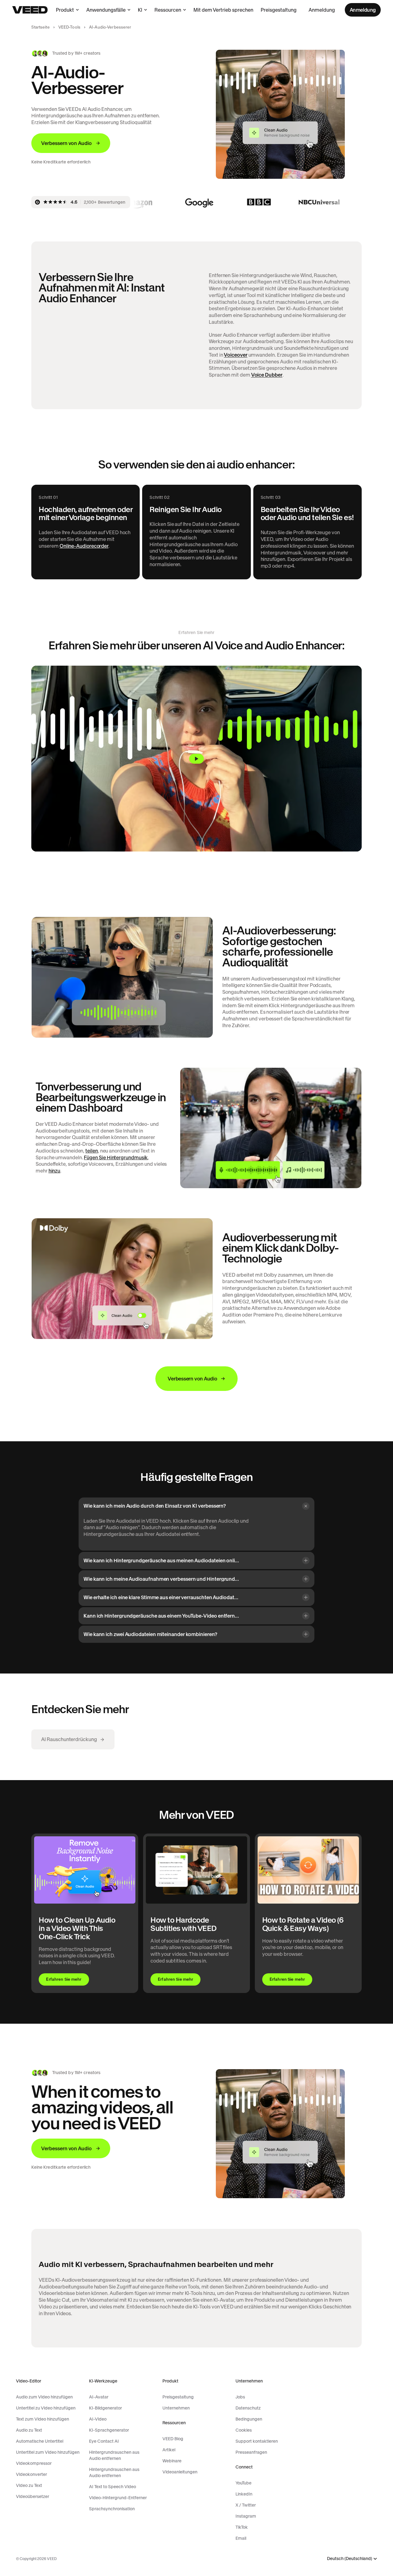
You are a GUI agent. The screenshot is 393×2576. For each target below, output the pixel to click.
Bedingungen (249, 2419)
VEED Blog (173, 2439)
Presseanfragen (251, 2452)
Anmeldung (322, 10)
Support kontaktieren (257, 2441)
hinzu (54, 1171)
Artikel (169, 2450)
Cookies (244, 2430)
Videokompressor (34, 2463)
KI (140, 10)
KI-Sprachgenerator (109, 2430)
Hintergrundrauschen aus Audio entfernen (114, 2455)
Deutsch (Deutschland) (350, 2559)
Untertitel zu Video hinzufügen (46, 2408)
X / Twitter (246, 2505)
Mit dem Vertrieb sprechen (223, 10)
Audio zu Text (29, 2430)
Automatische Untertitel (40, 2441)
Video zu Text (29, 2485)
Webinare (172, 2461)
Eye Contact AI (104, 2441)
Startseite (40, 27)
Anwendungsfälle (106, 10)
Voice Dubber (267, 375)
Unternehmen (176, 2408)
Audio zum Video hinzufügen (44, 2397)
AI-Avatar (99, 2397)
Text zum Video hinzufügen (43, 2419)
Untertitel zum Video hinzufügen (48, 2452)
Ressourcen (168, 10)
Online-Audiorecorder (84, 546)
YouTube (243, 2483)
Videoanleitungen (180, 2472)
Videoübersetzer (33, 2496)
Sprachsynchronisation (112, 2509)
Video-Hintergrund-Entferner (118, 2498)
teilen (92, 1151)
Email (241, 2538)
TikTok (242, 2527)
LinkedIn (244, 2494)
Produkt (65, 10)
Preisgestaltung (279, 10)
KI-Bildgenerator (105, 2408)
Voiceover (235, 355)
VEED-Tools (69, 27)
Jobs (240, 2397)
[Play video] (196, 759)
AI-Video (98, 2419)
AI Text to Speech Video (113, 2487)
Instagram (246, 2516)
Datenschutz (248, 2408)
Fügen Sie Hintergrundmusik (116, 1157)
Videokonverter (31, 2474)
